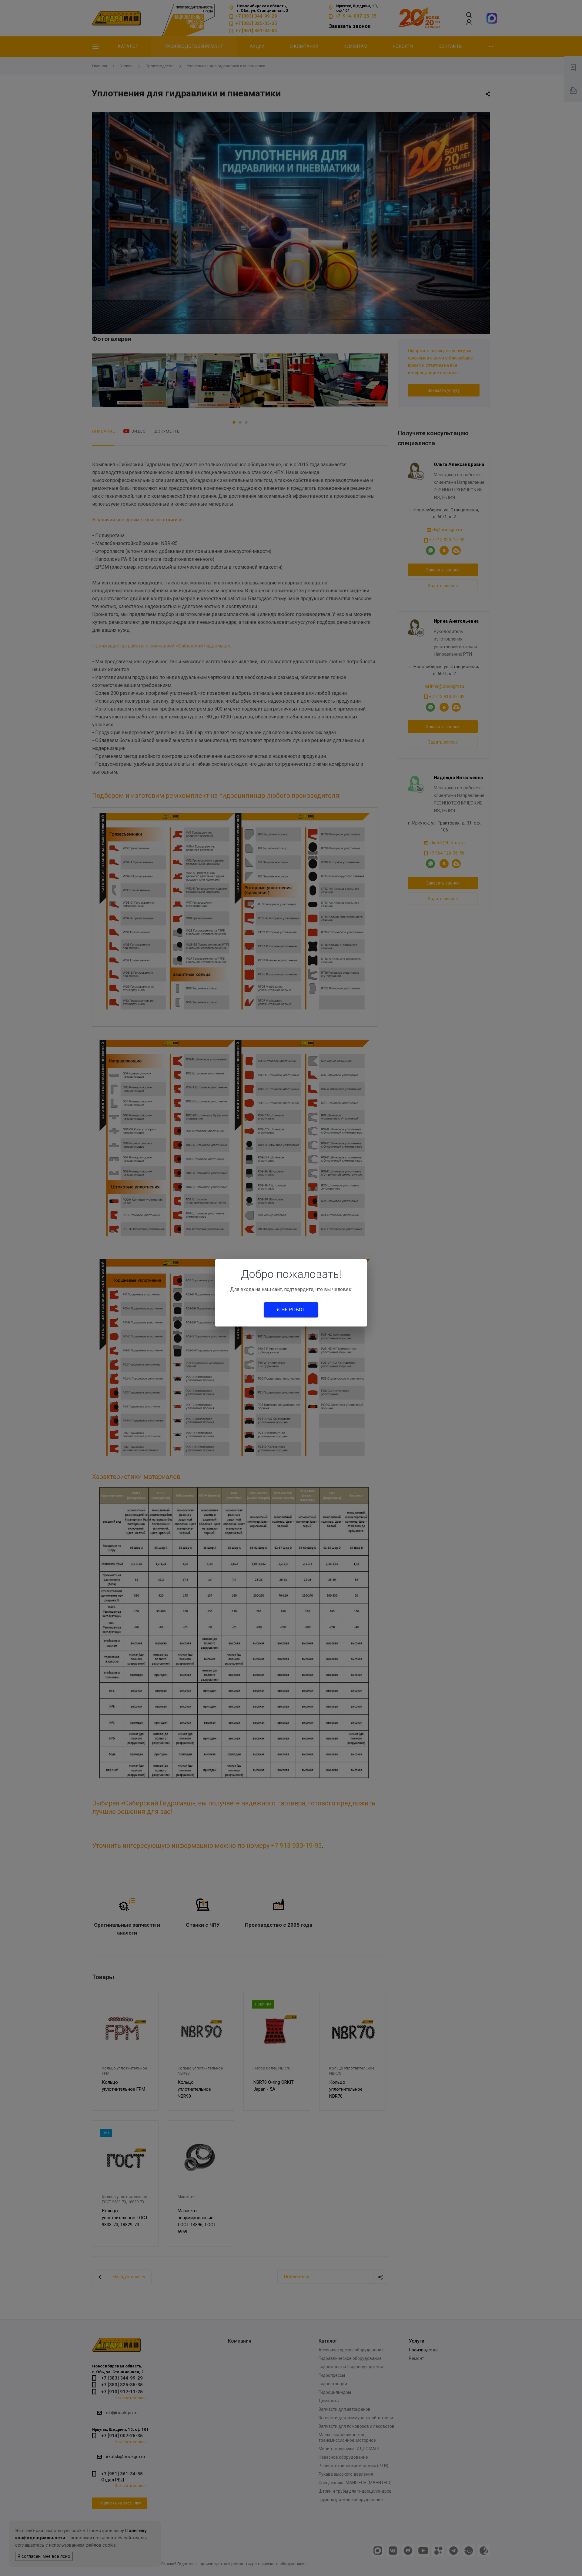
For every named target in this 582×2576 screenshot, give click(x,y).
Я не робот (291, 1310)
